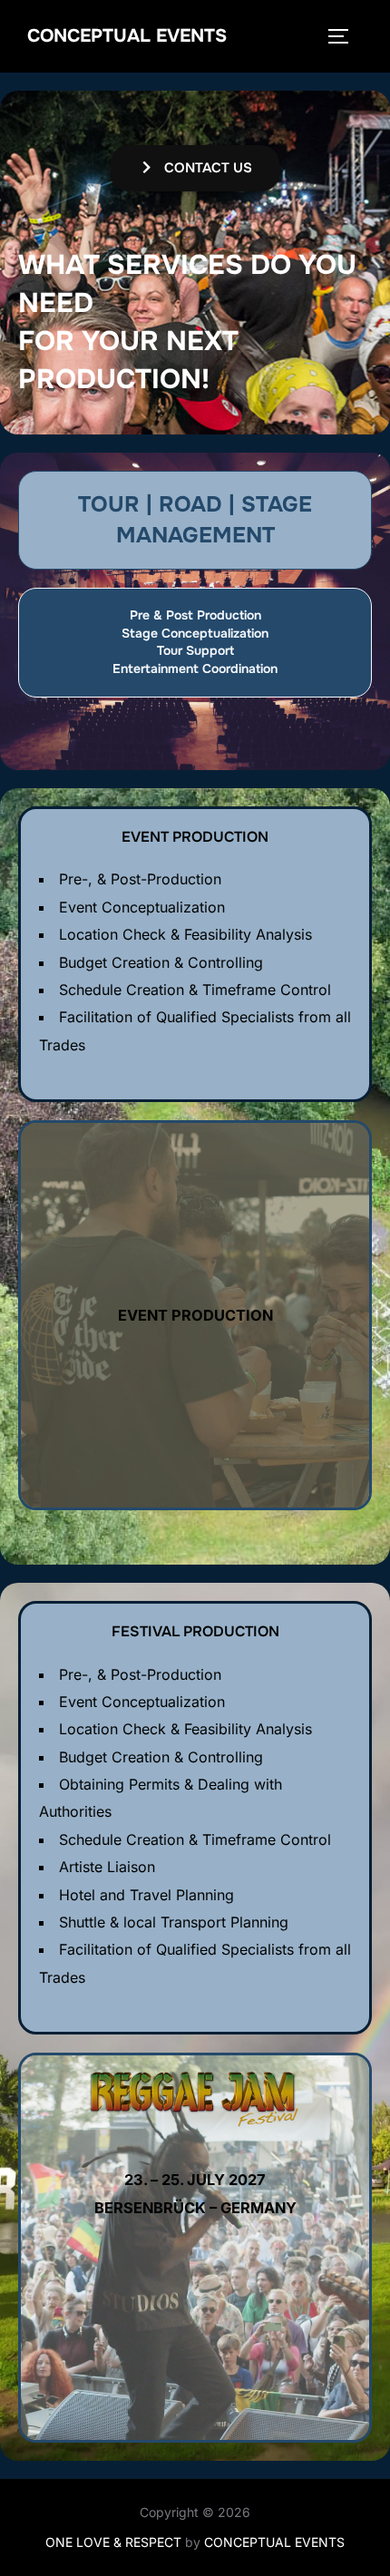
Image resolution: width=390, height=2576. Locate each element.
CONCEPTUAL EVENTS (127, 36)
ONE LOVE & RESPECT (113, 2542)
